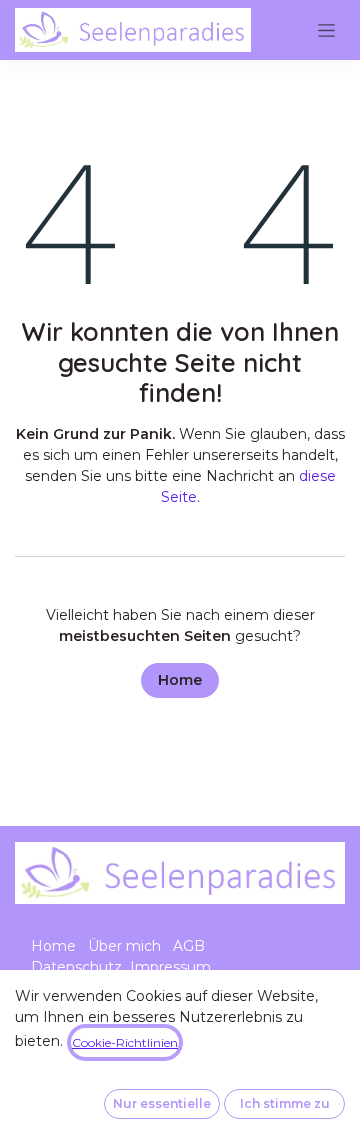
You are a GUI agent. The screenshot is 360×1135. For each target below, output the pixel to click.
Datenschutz (76, 967)
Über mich (124, 946)
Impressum (170, 967)
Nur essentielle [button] (162, 1103)
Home (180, 680)
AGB (189, 946)
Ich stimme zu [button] (285, 1103)
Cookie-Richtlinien (125, 1042)
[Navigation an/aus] (326, 30)
